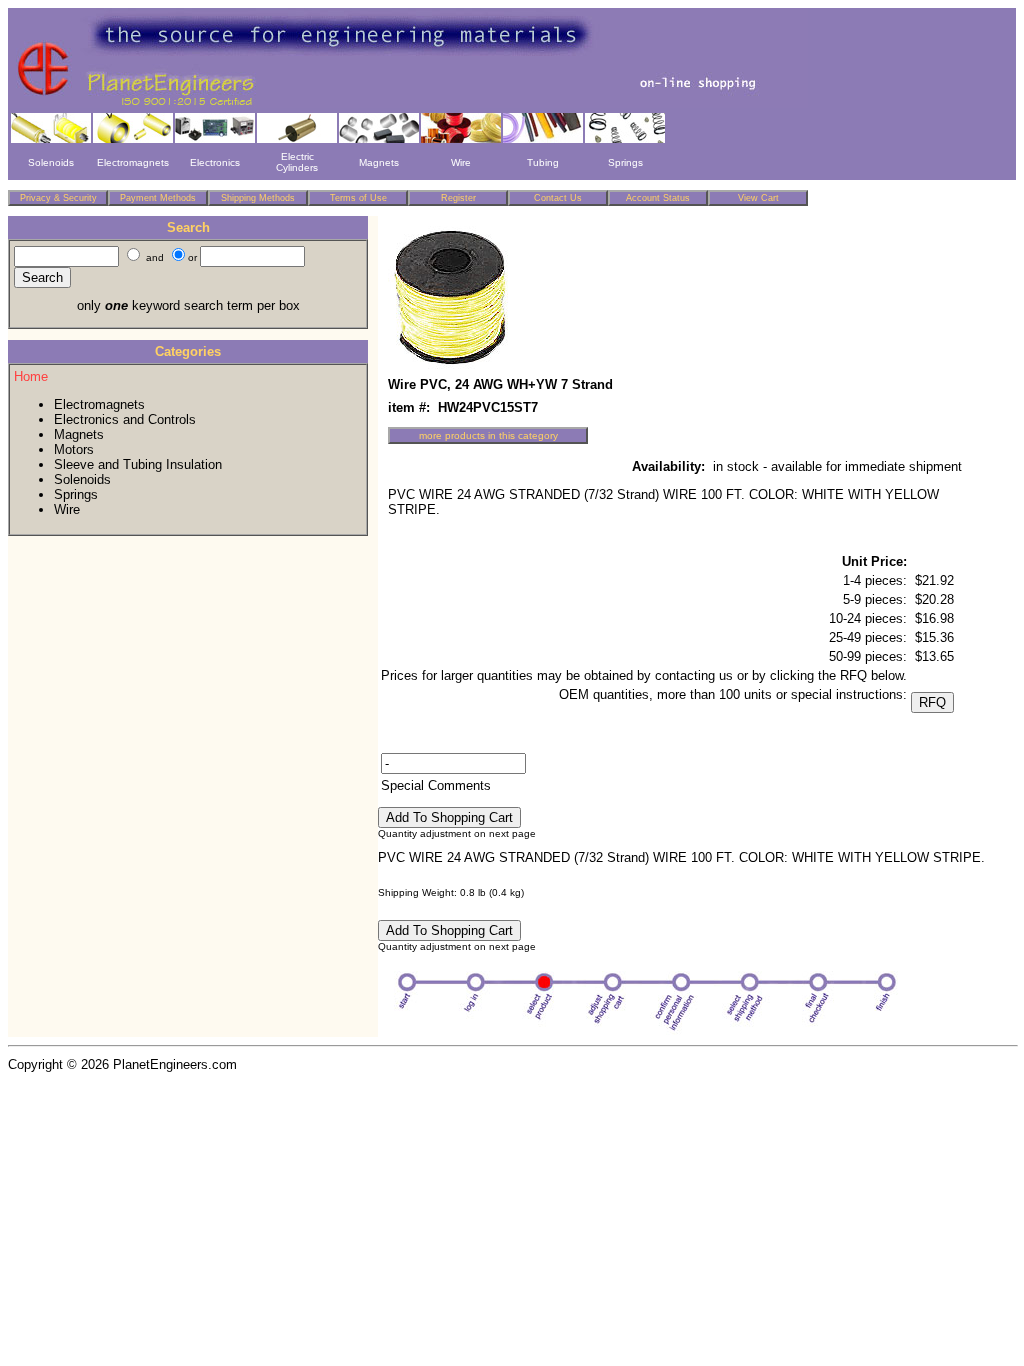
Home (31, 376)
